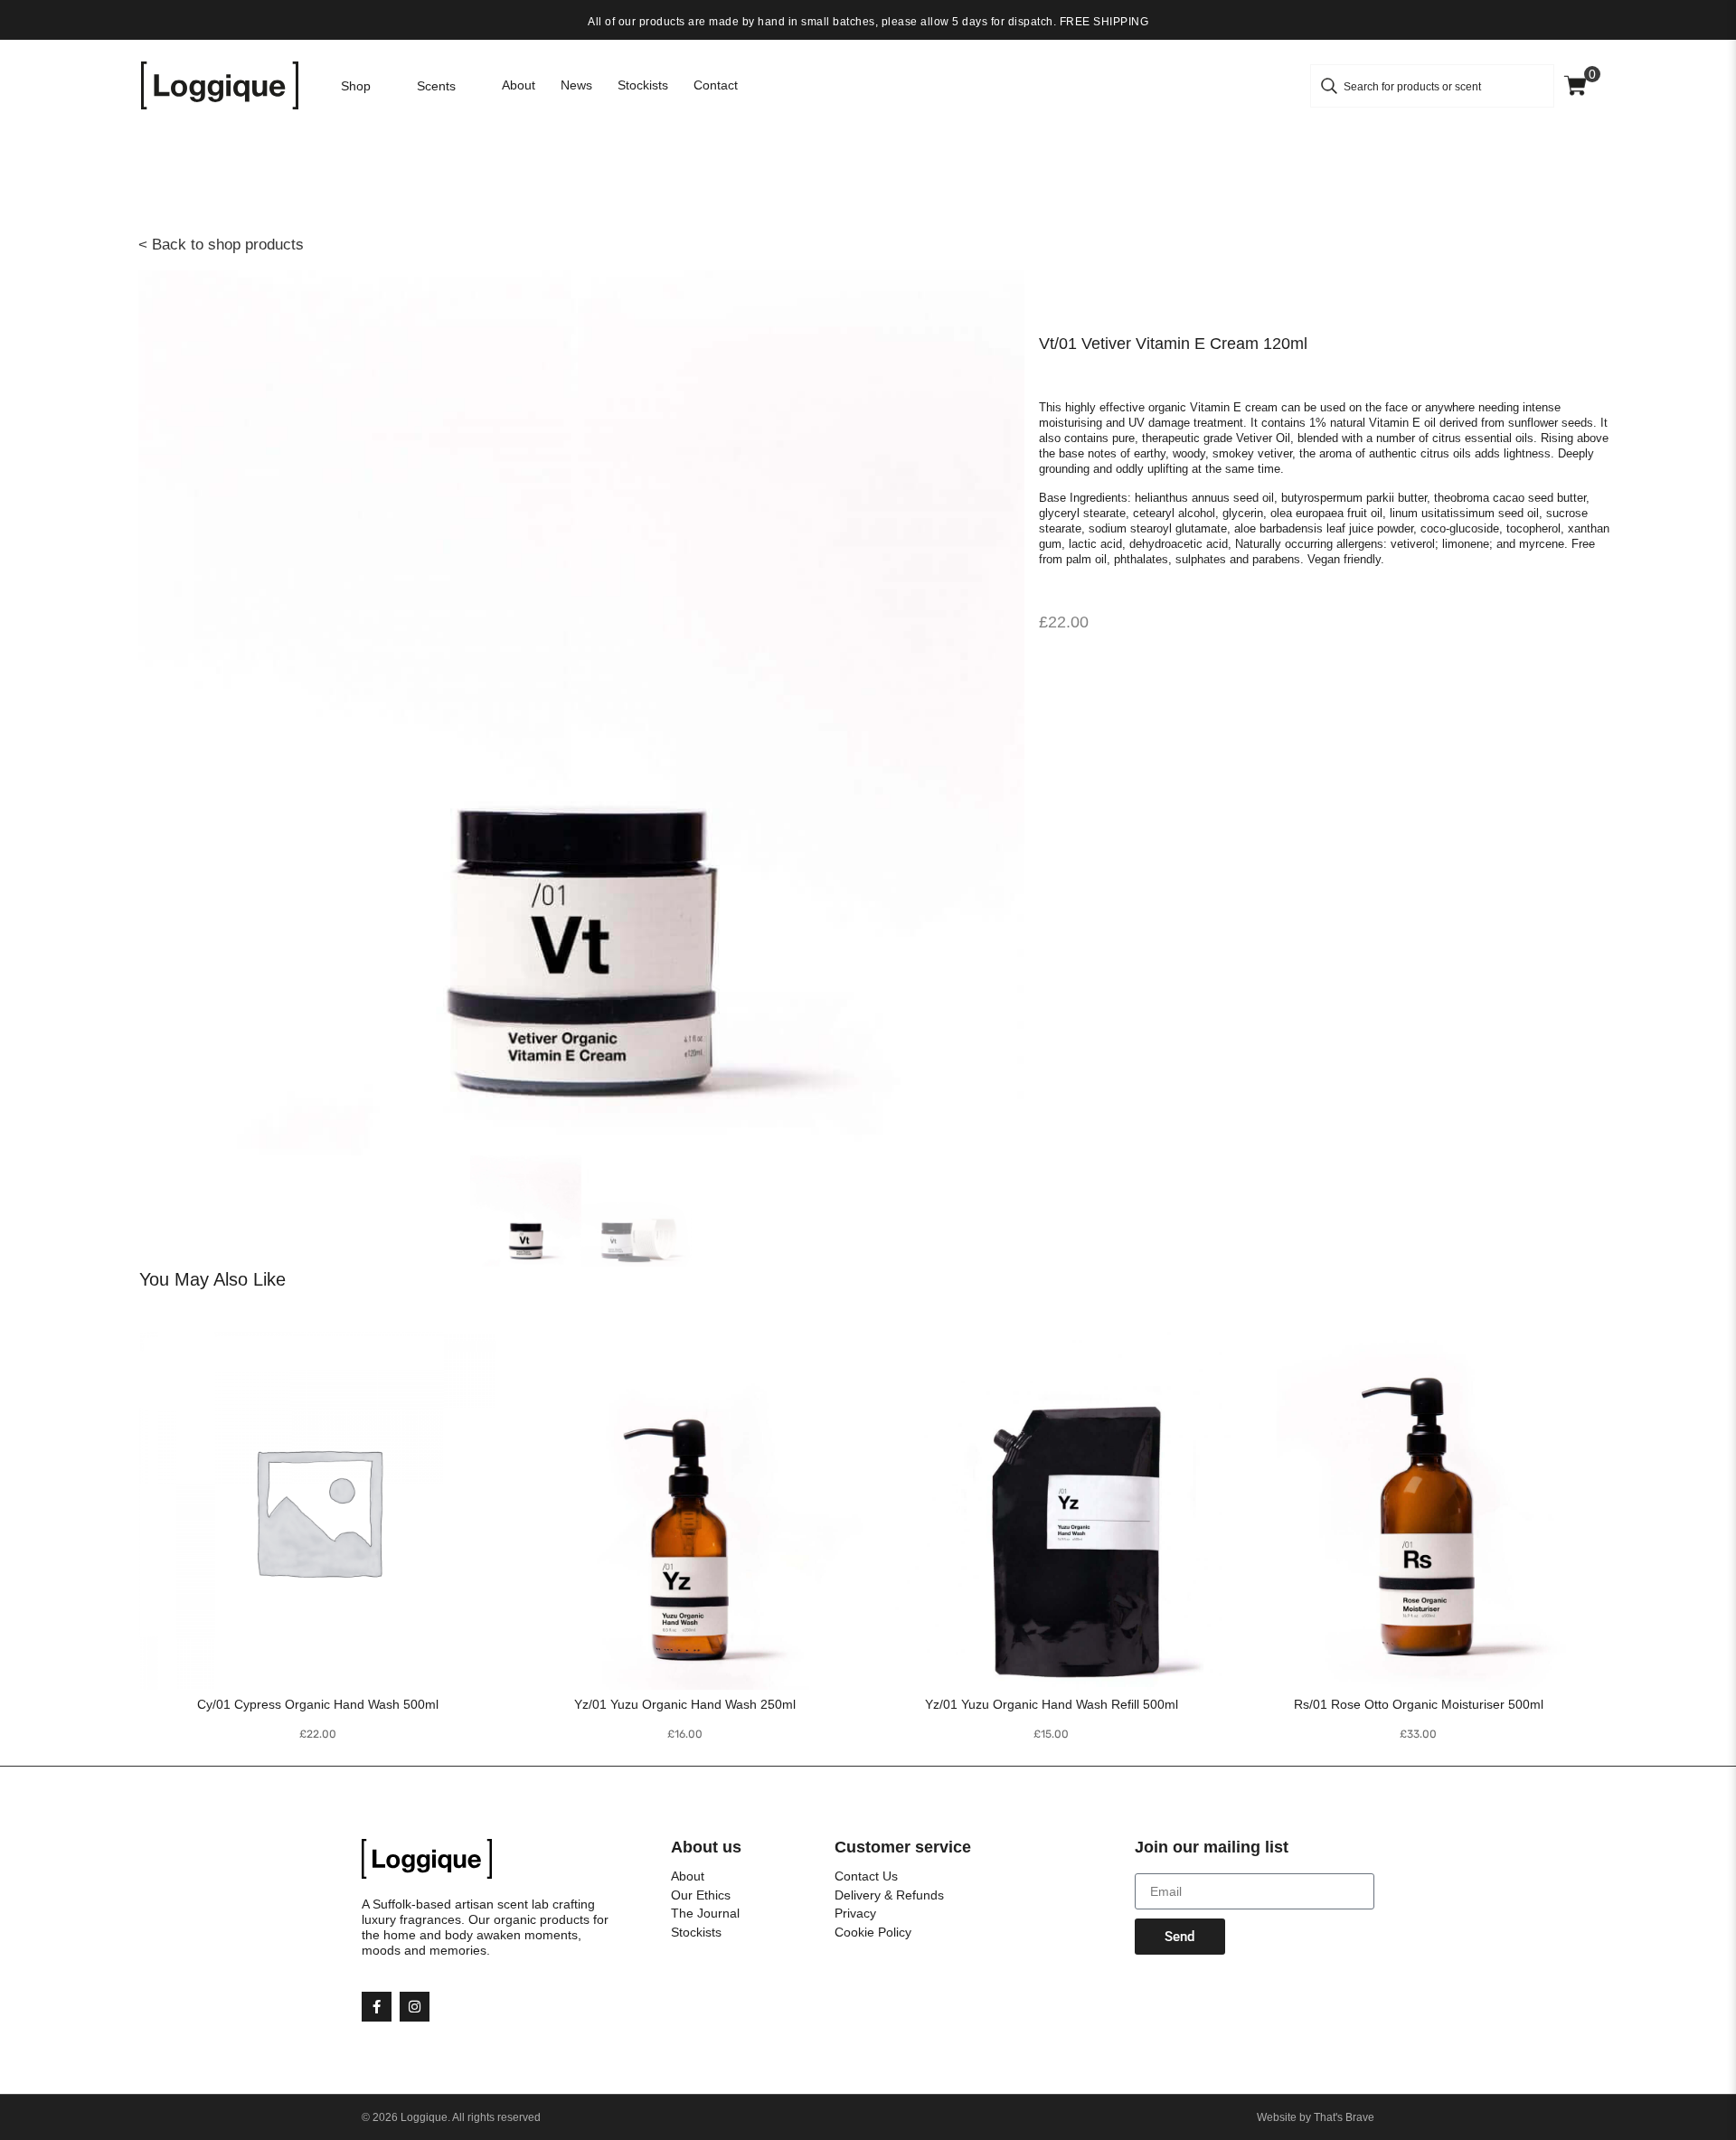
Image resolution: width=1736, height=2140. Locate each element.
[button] (366, 86)
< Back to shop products (221, 245)
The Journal (705, 1913)
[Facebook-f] (377, 2007)
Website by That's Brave (1316, 2117)
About (688, 1876)
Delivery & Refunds (889, 1895)
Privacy (855, 1913)
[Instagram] (415, 2007)
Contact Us (866, 1876)
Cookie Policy (873, 1932)
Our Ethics (701, 1895)
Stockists (696, 1932)
